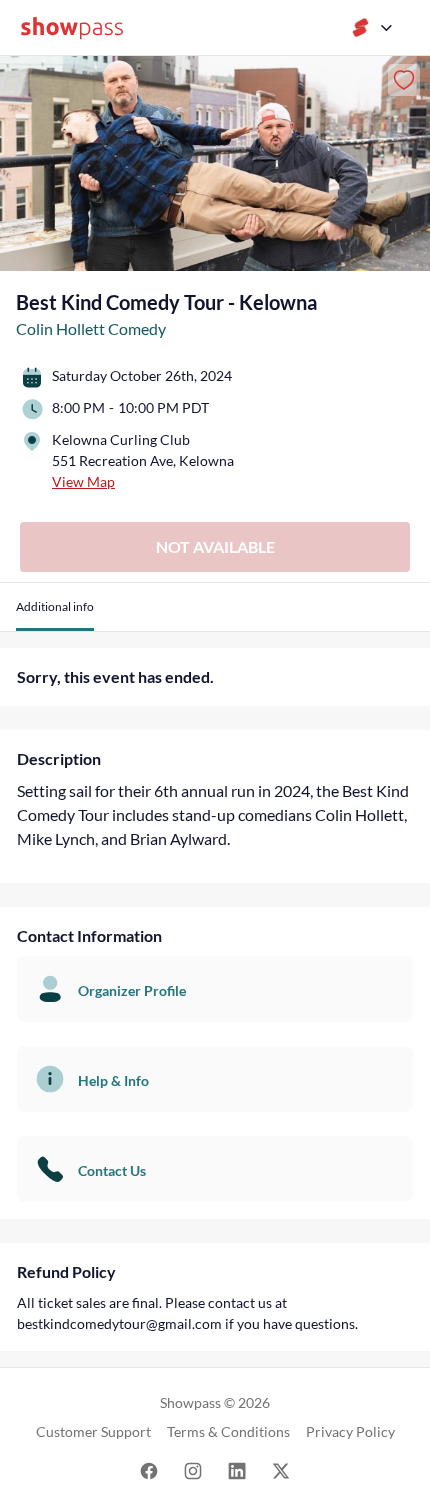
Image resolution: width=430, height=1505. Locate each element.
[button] (55, 614)
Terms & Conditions (228, 1431)
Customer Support (93, 1431)
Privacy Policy (350, 1431)
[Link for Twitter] (281, 1469)
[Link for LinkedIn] (237, 1469)
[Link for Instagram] (193, 1469)
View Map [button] (83, 481)
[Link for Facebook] (149, 1469)
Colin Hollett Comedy (91, 328)
